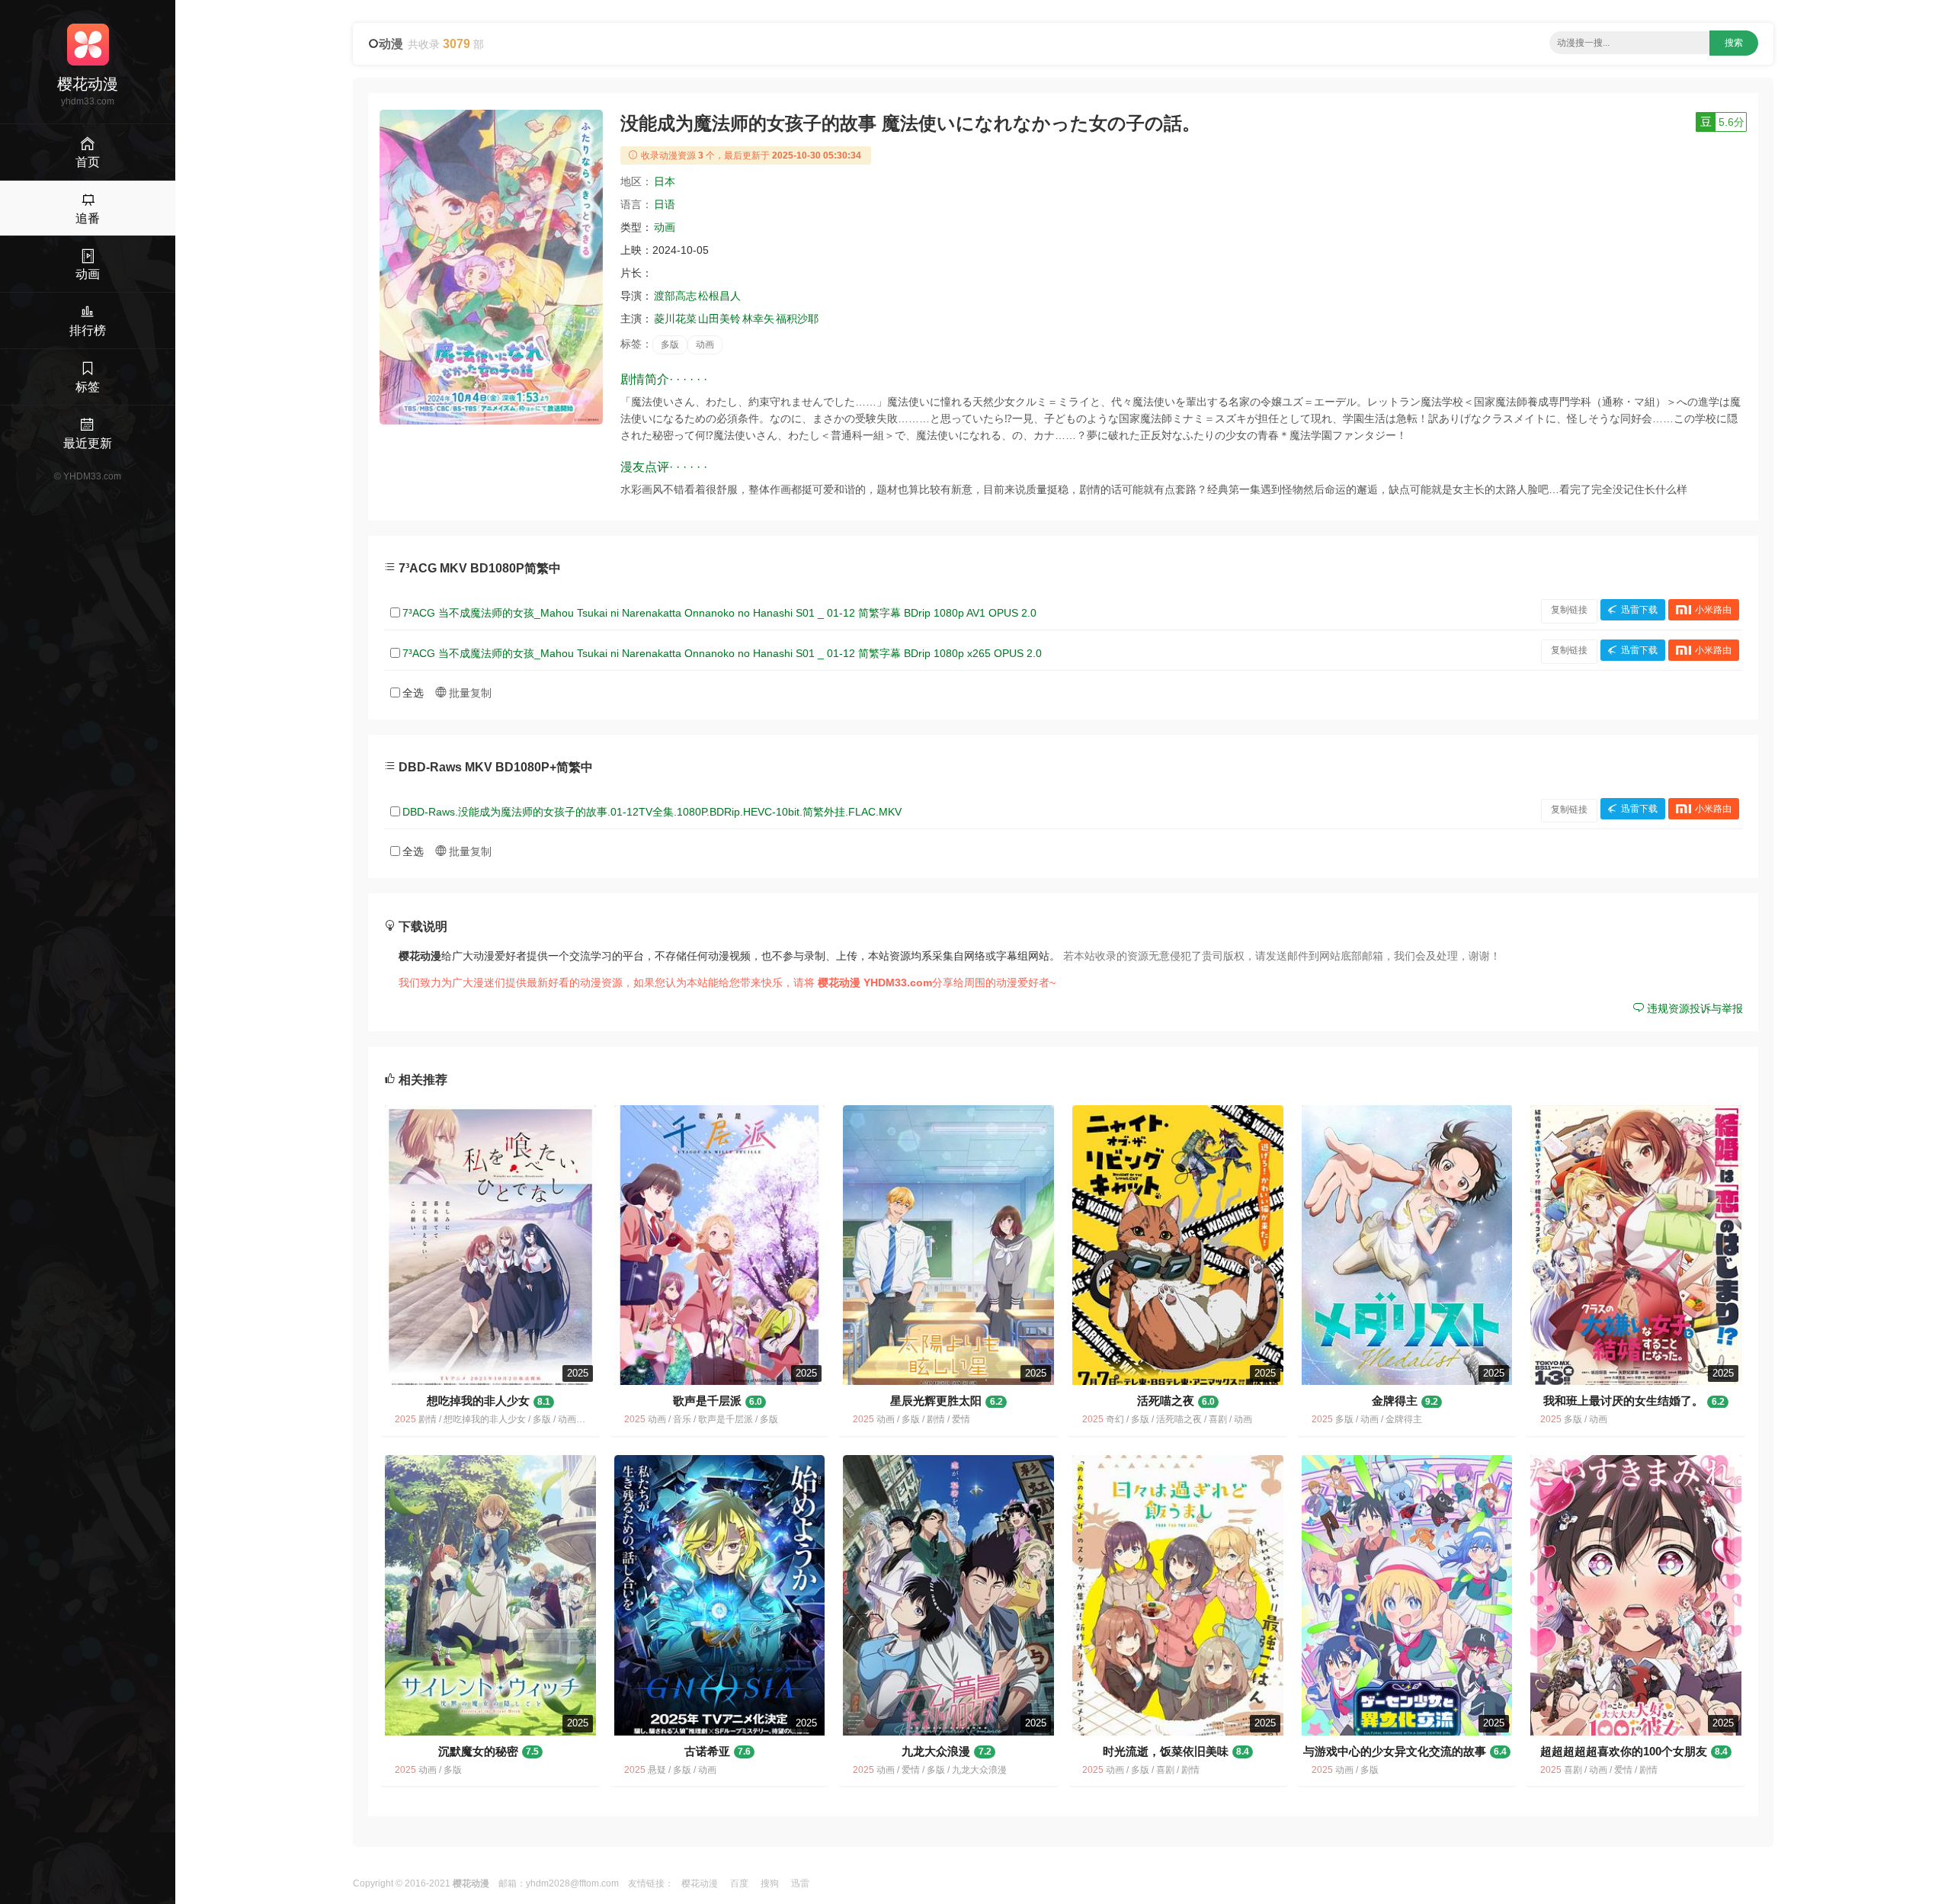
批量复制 (469, 693)
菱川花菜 (675, 319)
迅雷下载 (1639, 610)
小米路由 (1713, 610)
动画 (665, 227)
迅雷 (800, 1883)
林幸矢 (758, 319)
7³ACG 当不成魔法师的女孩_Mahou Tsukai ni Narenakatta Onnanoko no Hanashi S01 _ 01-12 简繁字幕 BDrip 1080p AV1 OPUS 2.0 (719, 613)
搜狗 (770, 1883)
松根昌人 (719, 296)
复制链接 (1569, 610)
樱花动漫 (700, 1883)
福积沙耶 (797, 319)
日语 (665, 204)
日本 (665, 181)
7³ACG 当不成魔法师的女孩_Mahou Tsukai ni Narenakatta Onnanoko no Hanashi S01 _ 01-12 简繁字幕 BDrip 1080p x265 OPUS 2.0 (722, 653)
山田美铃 (719, 319)
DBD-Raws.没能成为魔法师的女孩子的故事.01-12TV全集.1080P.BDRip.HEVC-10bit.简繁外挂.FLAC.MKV (652, 812)
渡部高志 (675, 296)
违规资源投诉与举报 (1693, 1008)
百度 (739, 1883)
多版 (670, 345)
